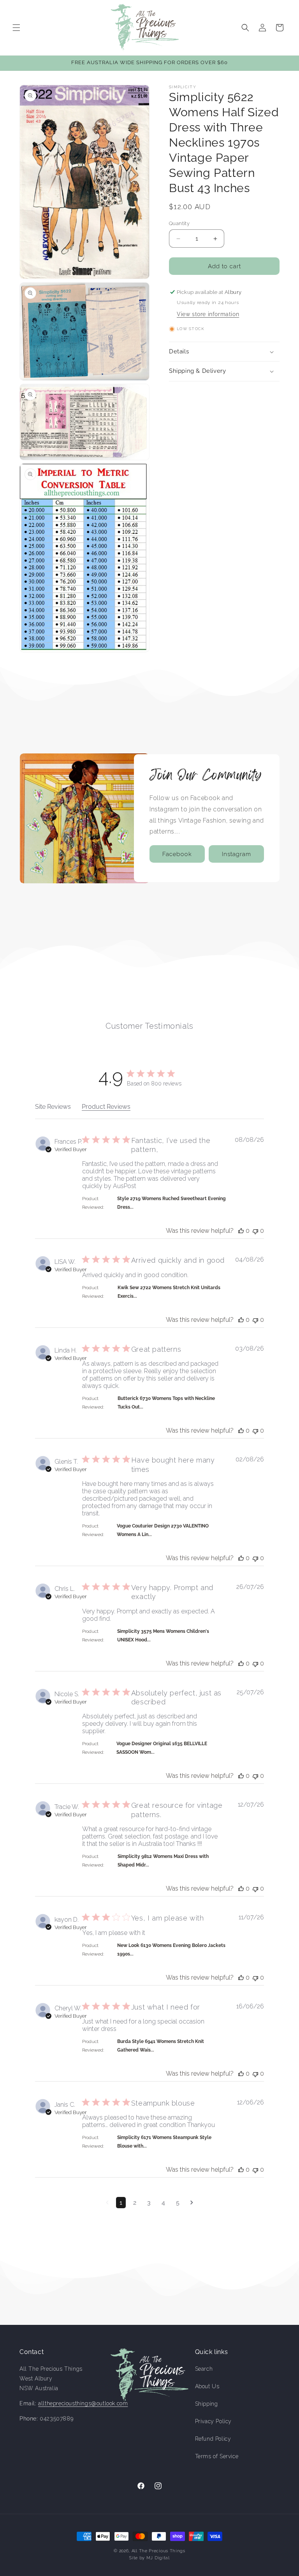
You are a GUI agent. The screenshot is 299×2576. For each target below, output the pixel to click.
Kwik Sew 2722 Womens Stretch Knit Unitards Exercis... (169, 1292)
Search (204, 2369)
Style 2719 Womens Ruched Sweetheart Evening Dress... (171, 1203)
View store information (208, 314)
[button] (16, 28)
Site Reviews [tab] (53, 1107)
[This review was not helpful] (255, 1231)
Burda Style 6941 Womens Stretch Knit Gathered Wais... (161, 2046)
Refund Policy (213, 2439)
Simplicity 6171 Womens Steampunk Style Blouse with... (164, 2142)
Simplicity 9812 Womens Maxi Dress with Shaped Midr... (163, 1861)
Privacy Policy (213, 2421)
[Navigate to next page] (192, 2203)
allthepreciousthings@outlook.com (83, 2403)
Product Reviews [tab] (106, 1107)
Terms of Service (217, 2456)
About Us (207, 2386)
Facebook (177, 854)
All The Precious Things (158, 2551)
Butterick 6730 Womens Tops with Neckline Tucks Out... (166, 1403)
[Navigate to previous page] (107, 2203)
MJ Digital (158, 2558)
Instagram (237, 854)
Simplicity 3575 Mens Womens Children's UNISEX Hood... (163, 1636)
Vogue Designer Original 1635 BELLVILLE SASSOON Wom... (162, 1748)
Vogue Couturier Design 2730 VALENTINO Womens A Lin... (163, 1530)
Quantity (179, 223)
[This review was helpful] (241, 1231)
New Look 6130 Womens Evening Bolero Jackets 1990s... (171, 1950)
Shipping (207, 2404)
